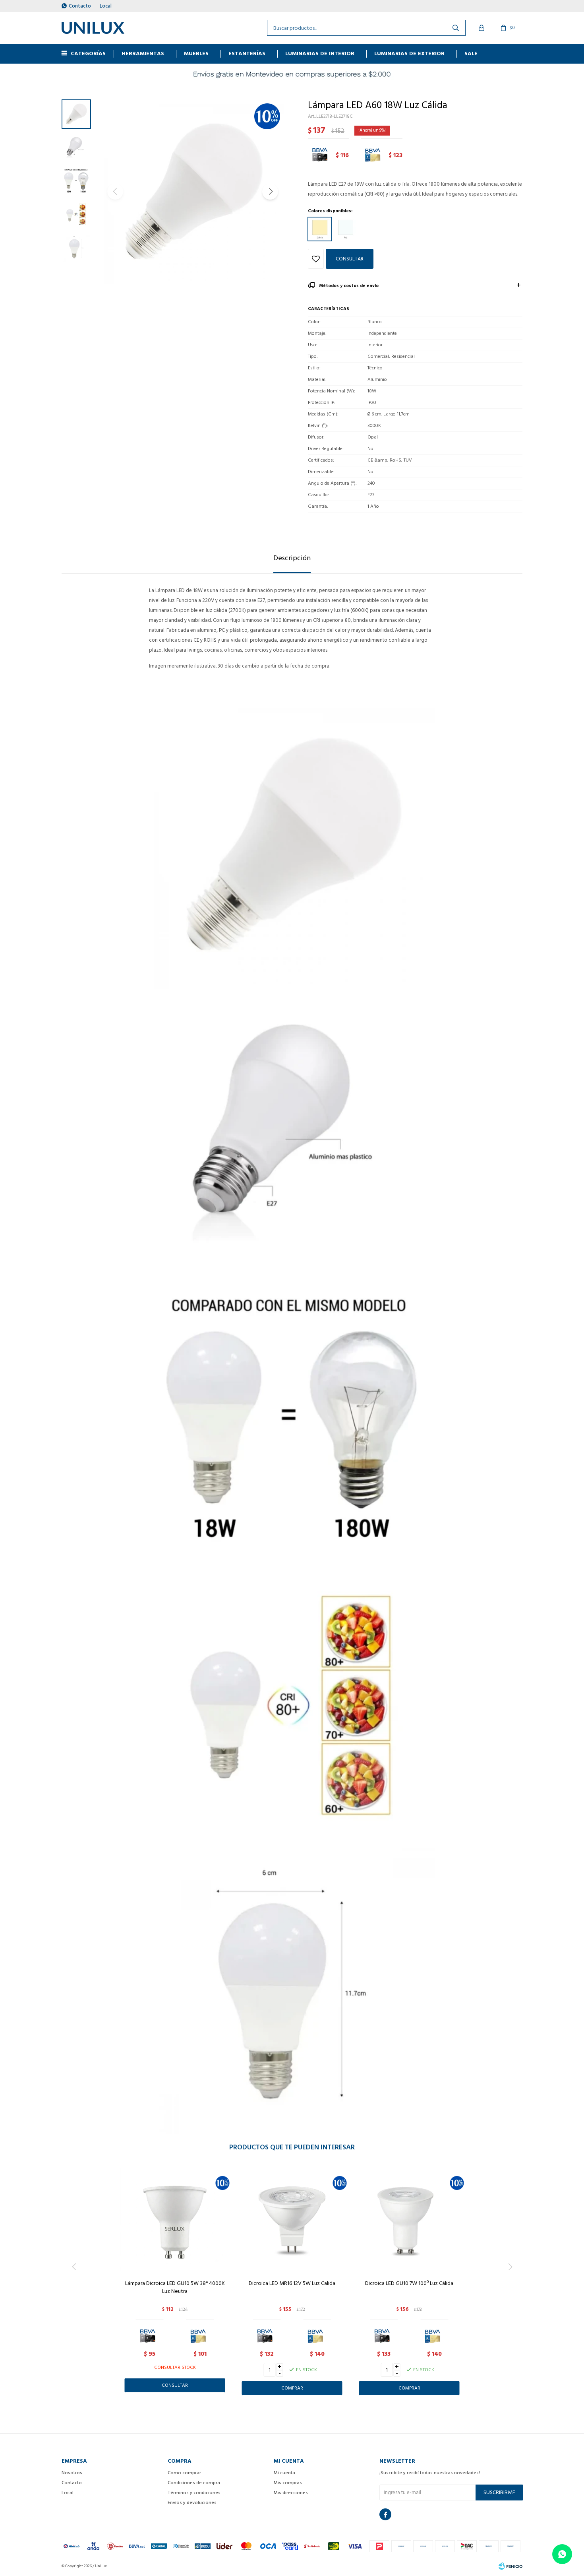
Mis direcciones (291, 2493)
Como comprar (184, 2473)
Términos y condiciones (194, 2493)
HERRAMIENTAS (143, 53)
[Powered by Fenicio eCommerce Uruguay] (511, 2566)
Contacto (80, 6)
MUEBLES (196, 53)
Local (106, 6)
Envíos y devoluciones (192, 2503)
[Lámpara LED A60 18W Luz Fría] (346, 229)
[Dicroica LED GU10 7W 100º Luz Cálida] (409, 2219)
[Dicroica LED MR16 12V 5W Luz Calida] (292, 2219)
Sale (471, 53)
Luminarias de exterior (409, 53)
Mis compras (288, 2483)
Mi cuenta (284, 2473)
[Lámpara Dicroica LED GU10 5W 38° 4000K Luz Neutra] (175, 2219)
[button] (270, 192)
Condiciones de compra (194, 2483)
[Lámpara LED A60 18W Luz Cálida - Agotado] (320, 229)
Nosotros (72, 2473)
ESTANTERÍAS (247, 53)
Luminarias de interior (320, 53)
